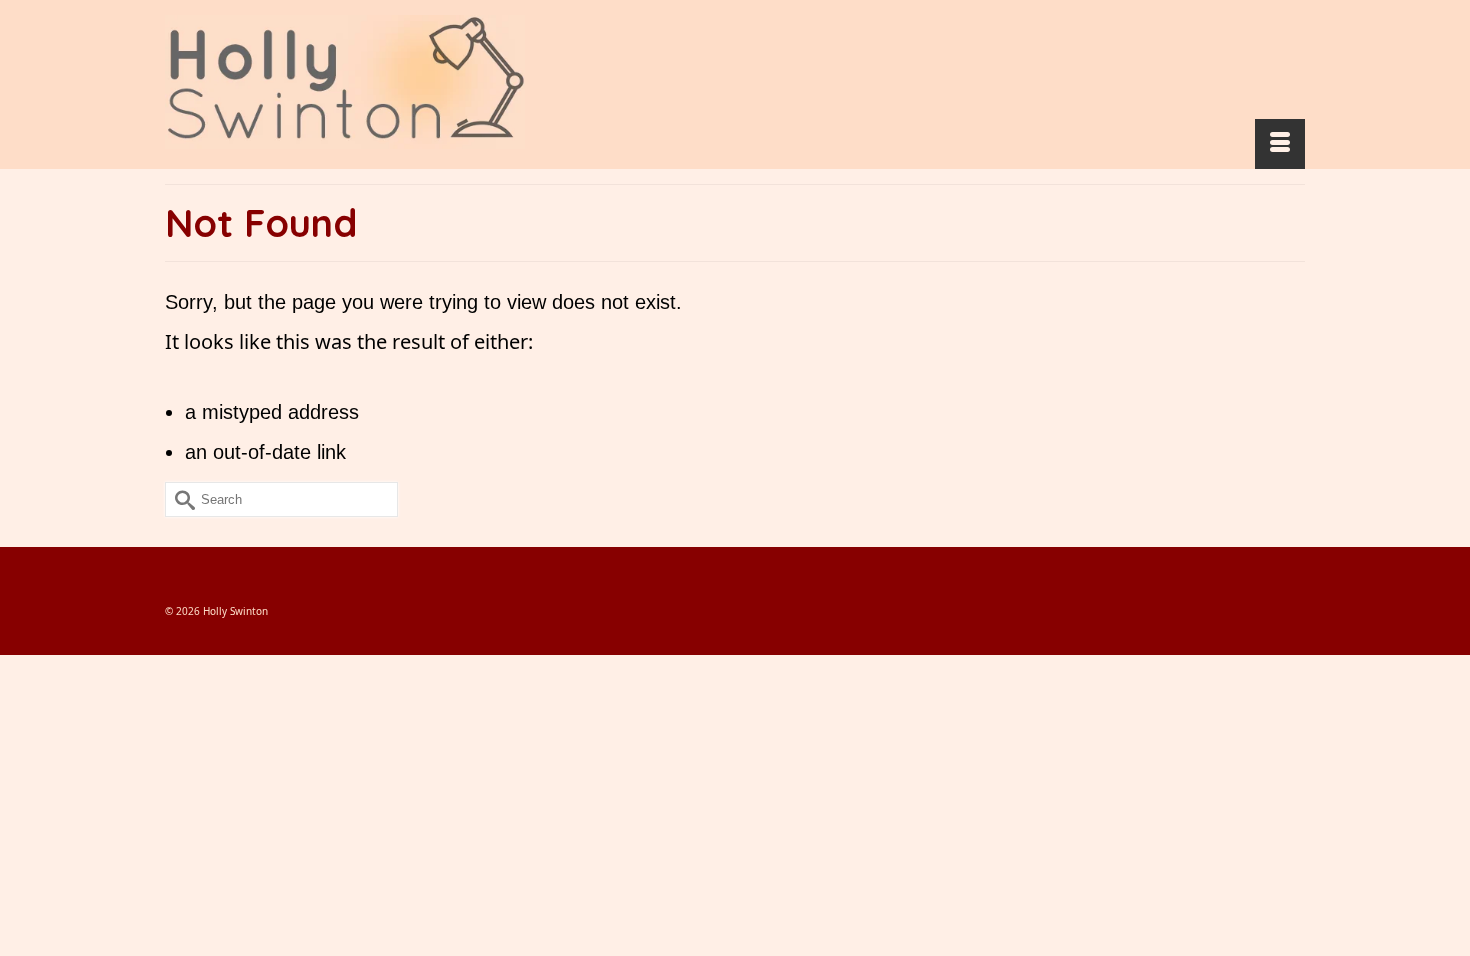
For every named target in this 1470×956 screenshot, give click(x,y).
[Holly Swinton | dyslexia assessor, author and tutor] (345, 82)
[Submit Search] (180, 499)
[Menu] (1280, 144)
